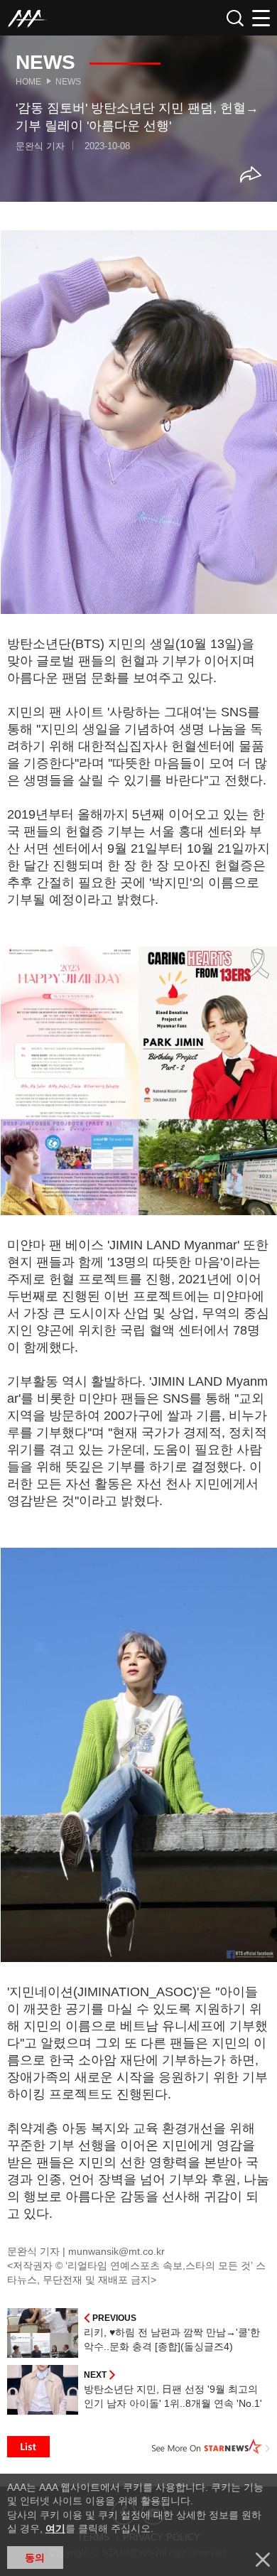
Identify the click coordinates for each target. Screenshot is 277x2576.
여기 (55, 2528)
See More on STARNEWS (211, 2447)
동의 (35, 2558)
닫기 (263, 2560)
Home (28, 82)
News (68, 82)
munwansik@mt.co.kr (116, 2251)
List (28, 2447)
